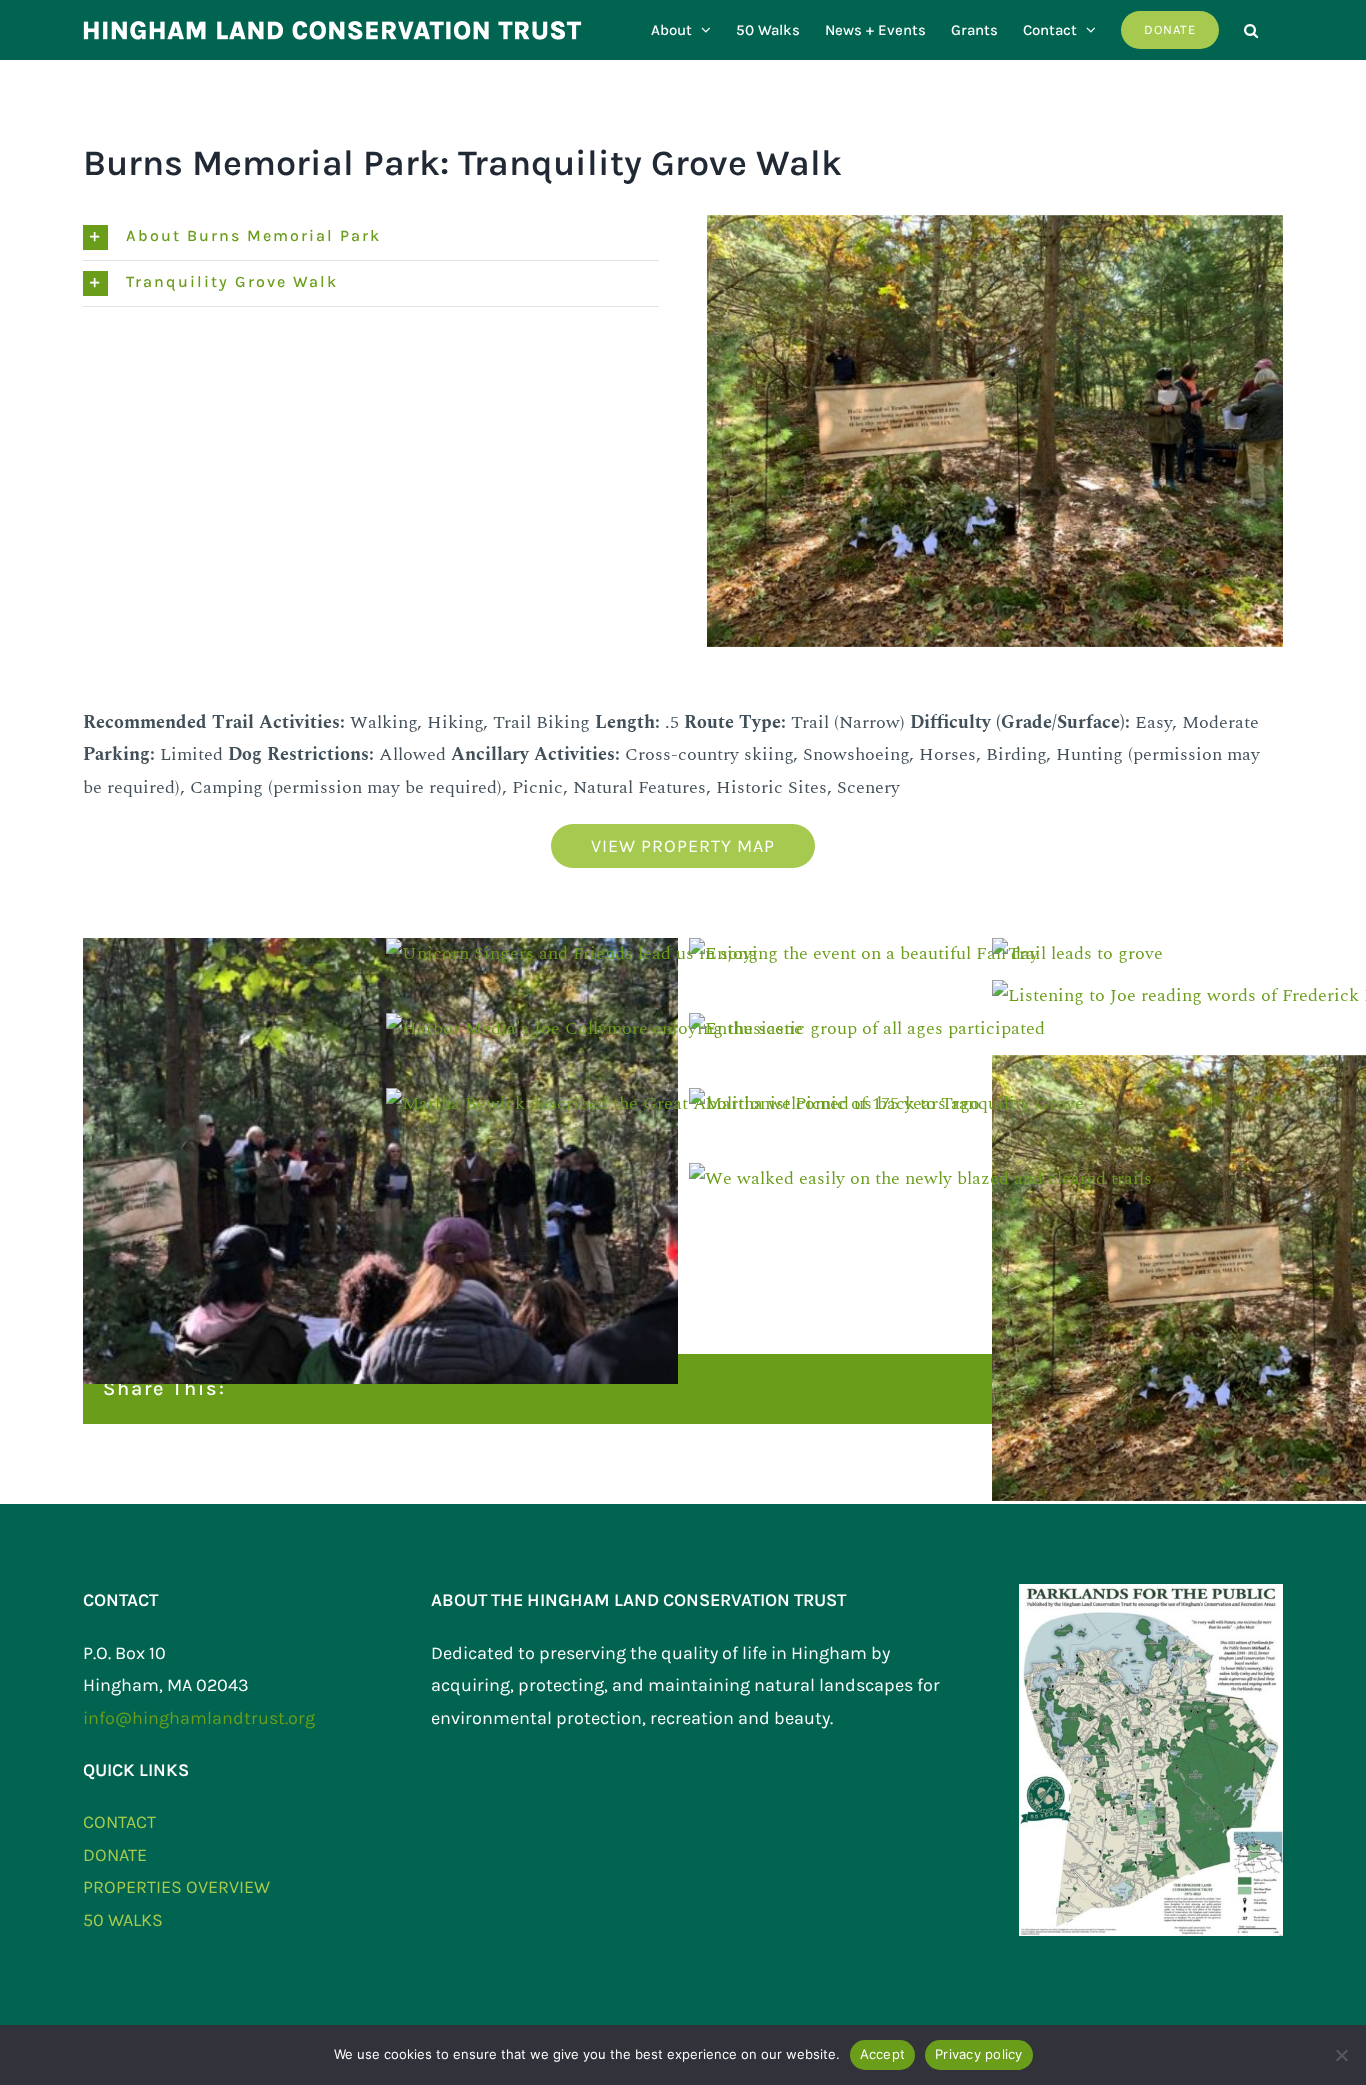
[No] (1341, 2055)
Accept (883, 2054)
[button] (1251, 30)
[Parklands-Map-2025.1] (1151, 1592)
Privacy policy (979, 2054)
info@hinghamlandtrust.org (199, 1718)
